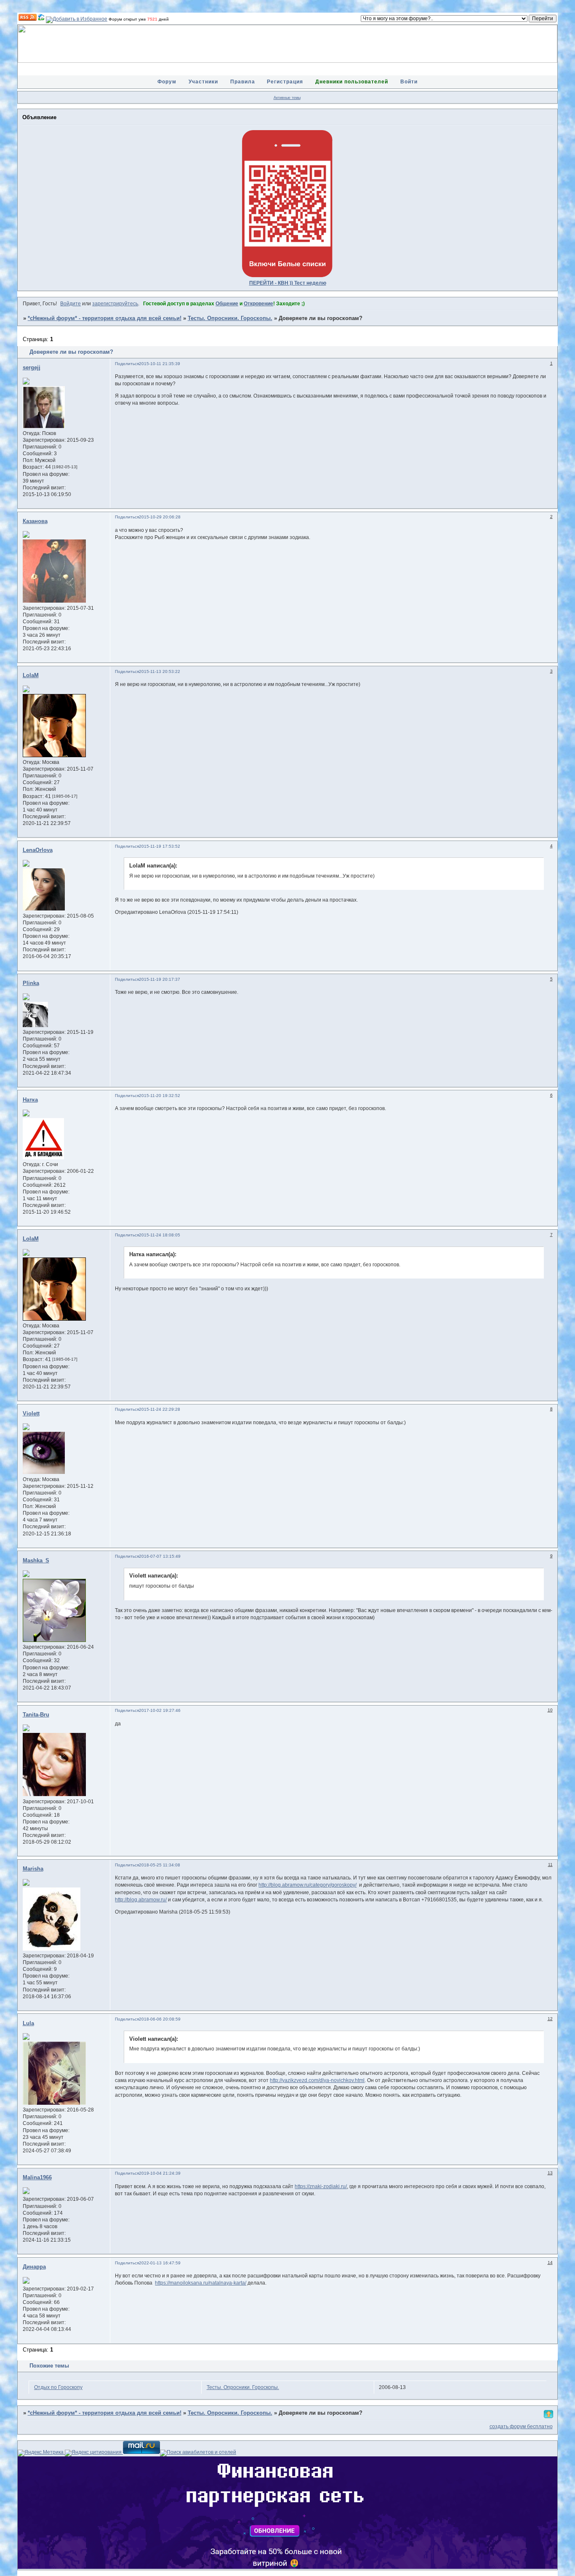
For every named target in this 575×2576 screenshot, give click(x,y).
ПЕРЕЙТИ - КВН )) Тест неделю (288, 283)
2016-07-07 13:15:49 (160, 1556)
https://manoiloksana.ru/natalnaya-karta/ (201, 2283)
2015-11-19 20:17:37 (160, 979)
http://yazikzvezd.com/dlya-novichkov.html (317, 2080)
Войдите (71, 304)
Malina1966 (37, 2178)
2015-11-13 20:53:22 (160, 671)
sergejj (32, 368)
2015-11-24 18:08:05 (160, 1235)
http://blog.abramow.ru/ (141, 1900)
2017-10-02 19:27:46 (160, 1710)
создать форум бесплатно (521, 2427)
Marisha (33, 1869)
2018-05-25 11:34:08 (160, 1865)
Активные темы (287, 98)
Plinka (31, 983)
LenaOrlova (38, 850)
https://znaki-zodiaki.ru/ (321, 2186)
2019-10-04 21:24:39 (160, 2173)
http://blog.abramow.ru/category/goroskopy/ (307, 1885)
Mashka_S (36, 1561)
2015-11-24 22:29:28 (160, 1409)
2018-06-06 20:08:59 (160, 2019)
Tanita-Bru (36, 1715)
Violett (31, 1414)
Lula (28, 2023)
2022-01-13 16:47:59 (160, 2263)
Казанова (35, 521)
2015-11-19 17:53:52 (160, 846)
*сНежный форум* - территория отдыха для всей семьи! (105, 318)
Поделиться (127, 364)
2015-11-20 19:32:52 (160, 1096)
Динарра (34, 2267)
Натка (30, 1100)
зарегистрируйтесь (115, 304)
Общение (227, 304)
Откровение (258, 304)
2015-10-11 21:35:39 (160, 364)
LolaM (31, 675)
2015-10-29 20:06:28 (160, 517)
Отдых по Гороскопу (58, 2387)
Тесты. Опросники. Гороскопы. (230, 318)
